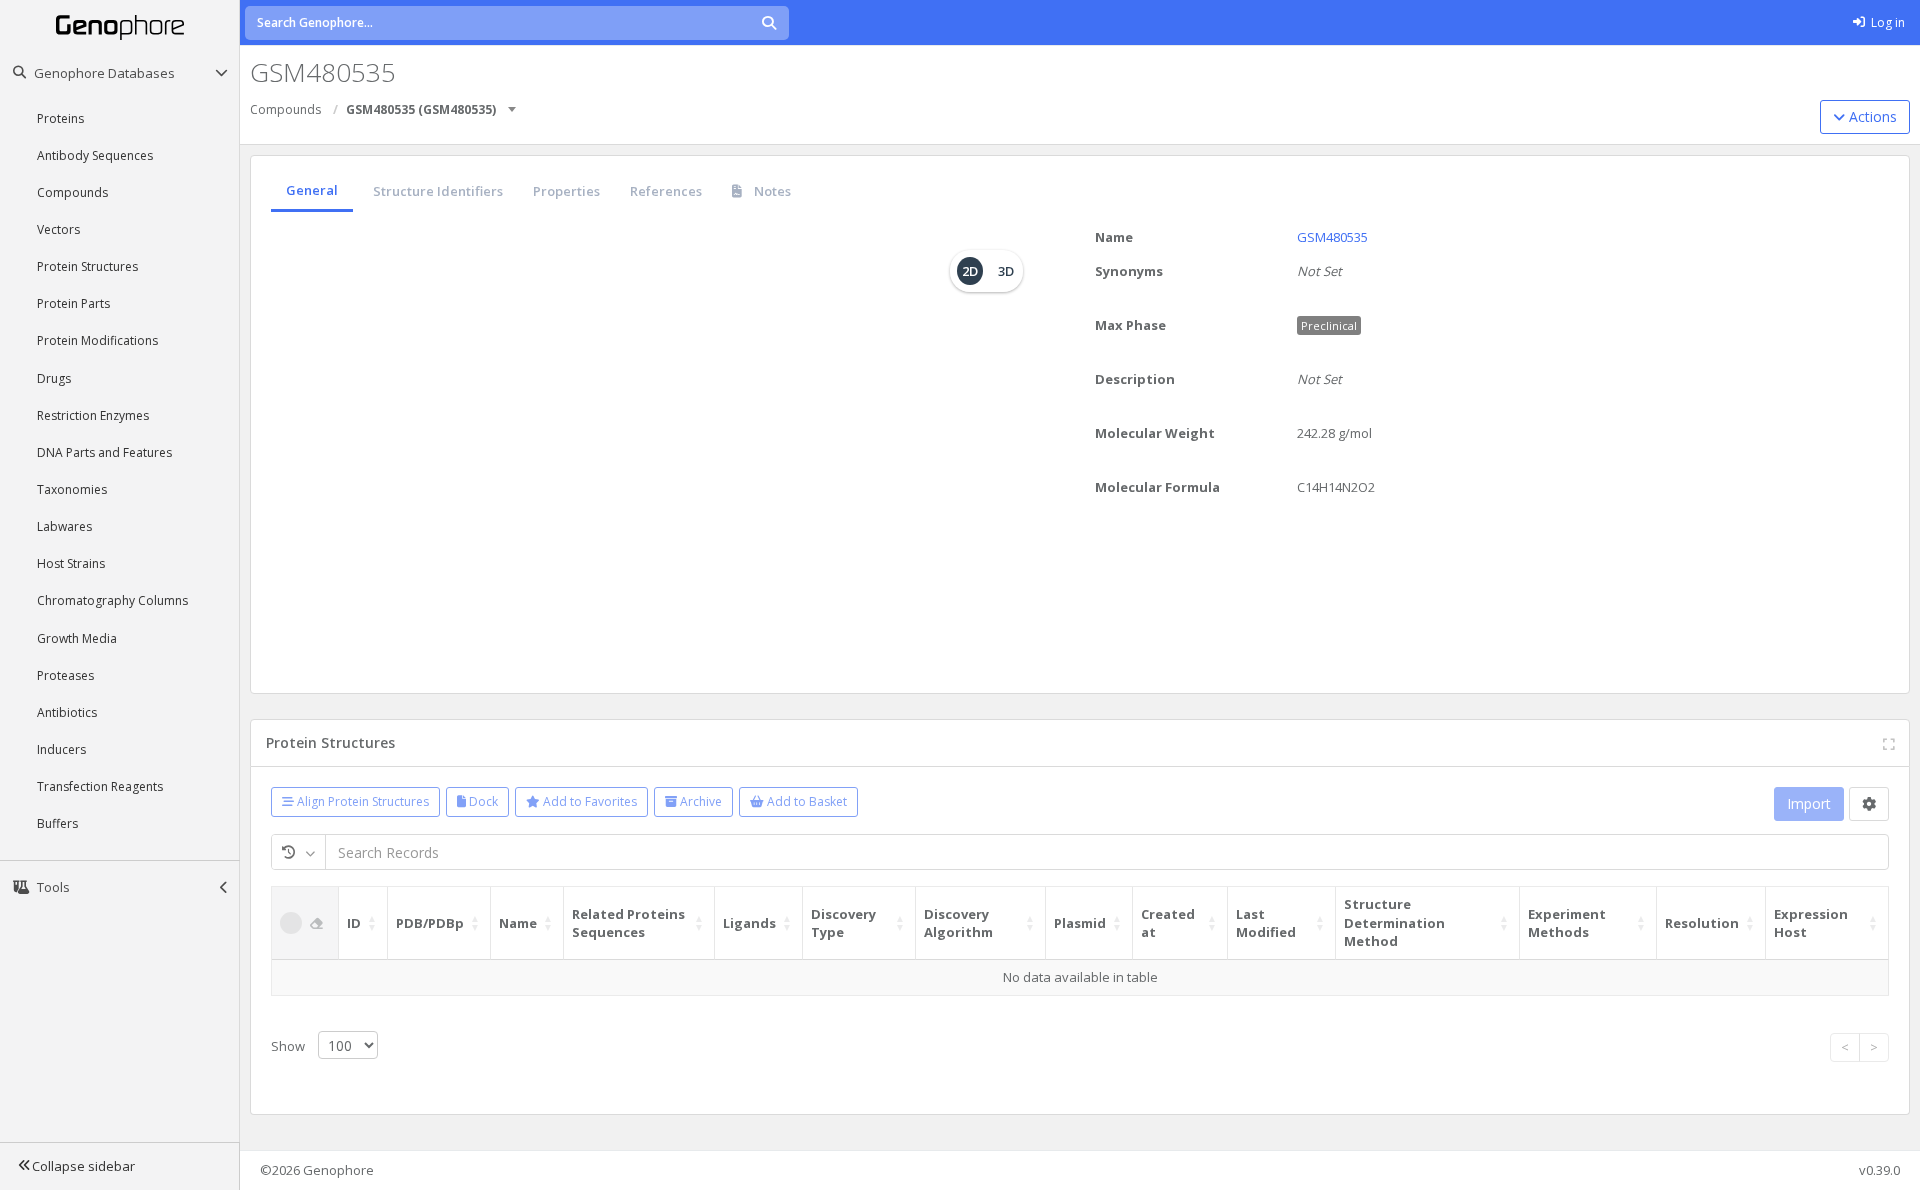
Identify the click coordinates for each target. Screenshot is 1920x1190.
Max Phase (1130, 325)
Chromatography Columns (112, 600)
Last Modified (1266, 923)
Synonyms (1129, 271)
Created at (1168, 923)
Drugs (54, 378)
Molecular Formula (1157, 487)
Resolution (1702, 923)
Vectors (58, 229)
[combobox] (513, 102)
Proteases (65, 675)
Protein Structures (87, 266)
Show (289, 1046)
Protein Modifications (97, 340)
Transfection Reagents (100, 786)
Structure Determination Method (1394, 922)
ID (354, 923)
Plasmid (1080, 923)
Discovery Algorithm (958, 923)
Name (1114, 237)
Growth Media (77, 638)
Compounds (72, 192)
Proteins (60, 118)
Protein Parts (73, 303)
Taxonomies (72, 489)
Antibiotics (67, 712)
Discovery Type (843, 923)
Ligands (749, 923)
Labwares (64, 526)
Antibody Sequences (95, 155)
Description (1135, 379)
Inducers (61, 749)
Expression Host (1811, 923)
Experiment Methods (1567, 923)
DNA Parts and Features (104, 452)
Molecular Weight (1155, 433)
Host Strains (71, 563)
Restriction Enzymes (93, 415)
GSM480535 (1332, 237)
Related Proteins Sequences (628, 923)
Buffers (57, 823)
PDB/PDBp (430, 923)
